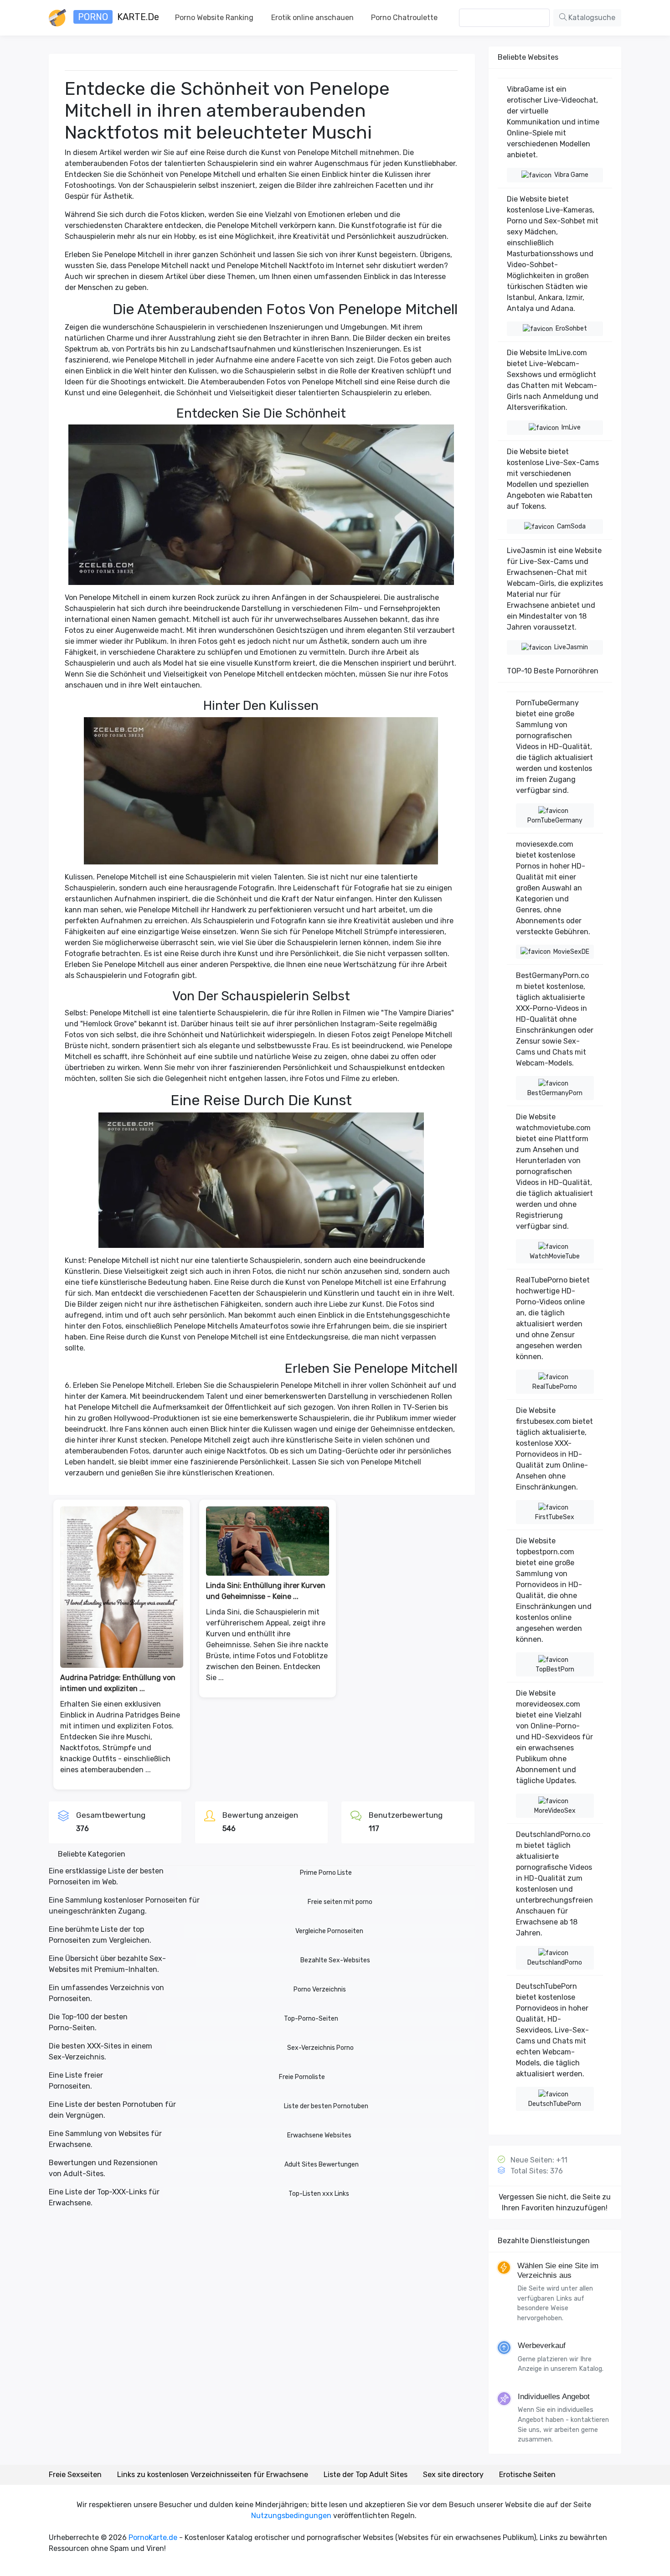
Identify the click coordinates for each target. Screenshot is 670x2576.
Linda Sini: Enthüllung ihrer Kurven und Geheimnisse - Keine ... (266, 1591)
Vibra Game (571, 175)
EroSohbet (571, 328)
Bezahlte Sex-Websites (335, 1960)
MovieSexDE (571, 952)
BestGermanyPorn (555, 1093)
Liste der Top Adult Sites (366, 2475)
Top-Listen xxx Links (319, 2194)
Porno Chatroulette (404, 18)
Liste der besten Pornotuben (326, 2106)
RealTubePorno (555, 1387)
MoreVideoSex (555, 1811)
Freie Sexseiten (75, 2475)
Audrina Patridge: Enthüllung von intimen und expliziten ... (118, 1683)
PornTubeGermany (555, 820)
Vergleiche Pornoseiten (329, 1931)
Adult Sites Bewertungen (322, 2165)
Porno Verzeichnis (320, 1989)
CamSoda (571, 526)
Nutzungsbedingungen (291, 2516)
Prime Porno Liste (326, 1873)
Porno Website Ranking (214, 18)
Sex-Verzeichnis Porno (320, 2048)
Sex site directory (453, 2475)
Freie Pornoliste (302, 2077)
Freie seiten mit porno (340, 1902)
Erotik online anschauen (312, 18)
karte (119, 17)
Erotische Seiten (527, 2475)
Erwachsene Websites (319, 2135)
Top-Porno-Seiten (311, 2019)
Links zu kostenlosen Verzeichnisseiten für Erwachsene (213, 2475)
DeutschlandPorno (555, 1963)
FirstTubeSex (555, 1517)
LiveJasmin (571, 647)
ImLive (571, 427)
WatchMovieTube (555, 1256)
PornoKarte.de (153, 2537)
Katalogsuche (591, 18)
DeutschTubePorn (555, 2104)
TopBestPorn (555, 1669)
